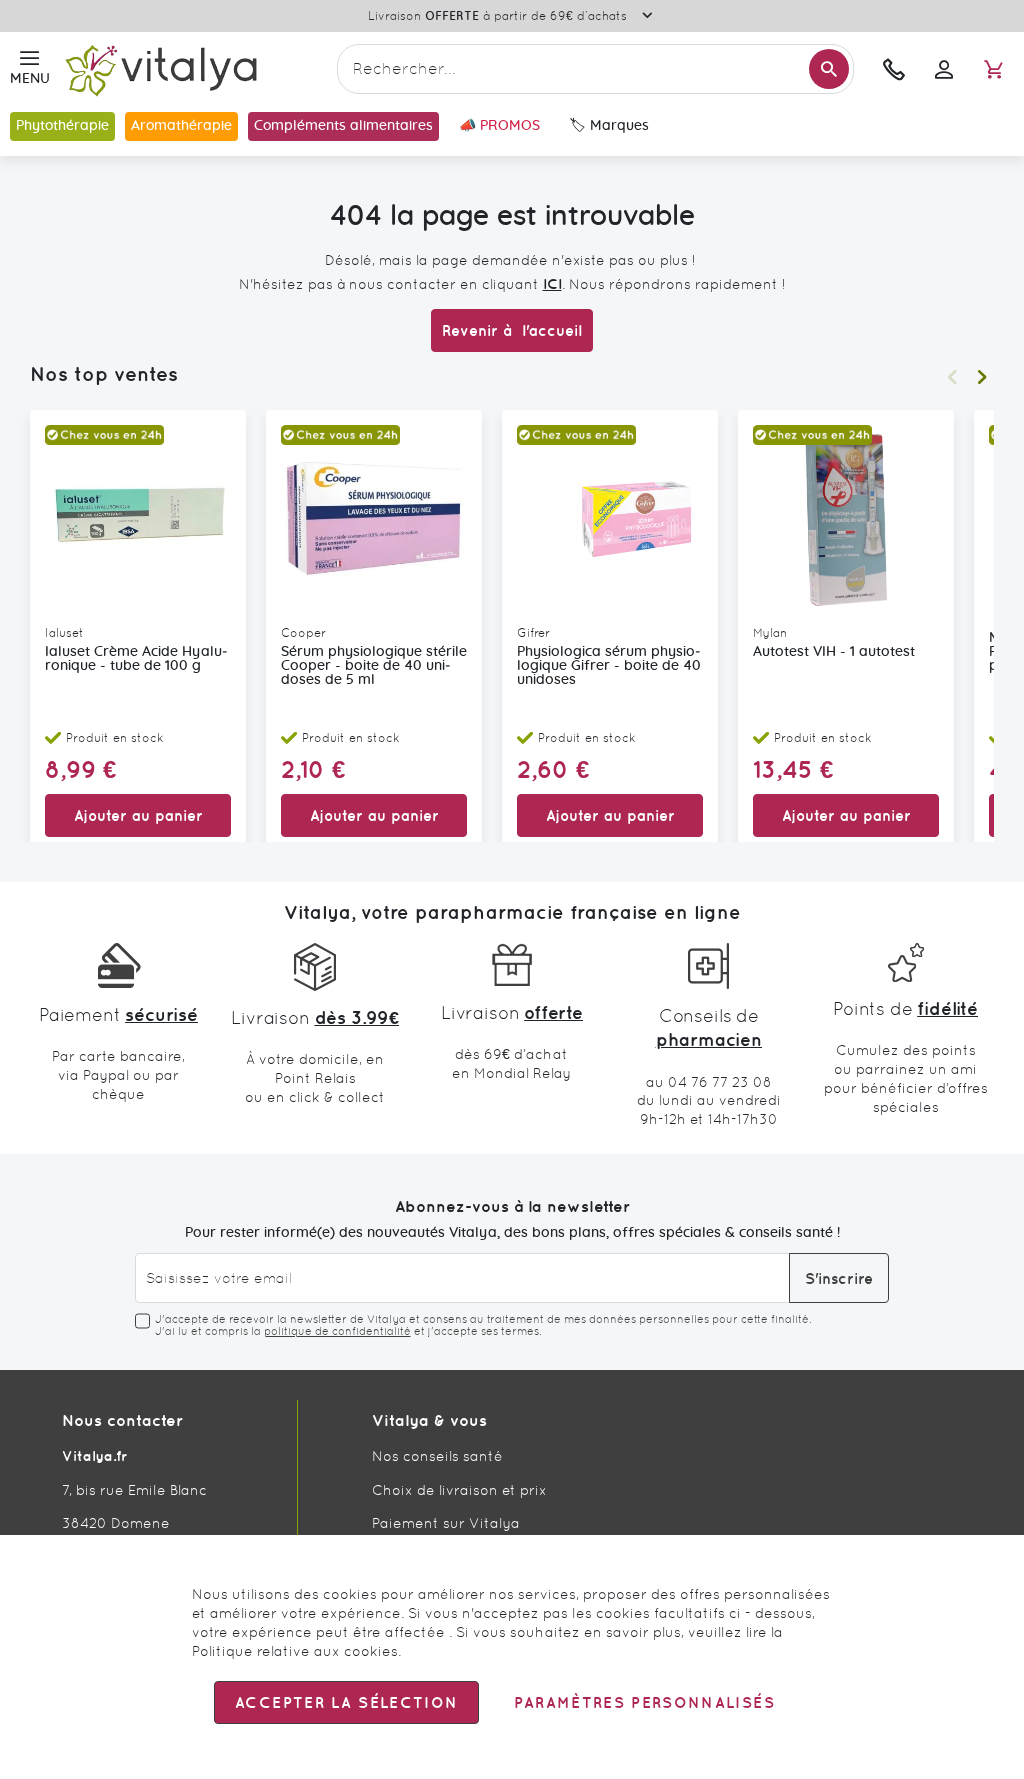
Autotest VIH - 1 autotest (834, 652)
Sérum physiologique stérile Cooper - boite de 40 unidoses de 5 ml (374, 666)
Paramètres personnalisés (644, 1702)
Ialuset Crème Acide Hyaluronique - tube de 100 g (136, 659)
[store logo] (193, 69)
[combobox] (595, 69)
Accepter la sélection (346, 1702)
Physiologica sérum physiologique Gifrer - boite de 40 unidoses (609, 666)
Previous (952, 377)
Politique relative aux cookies (295, 1651)
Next (982, 377)
